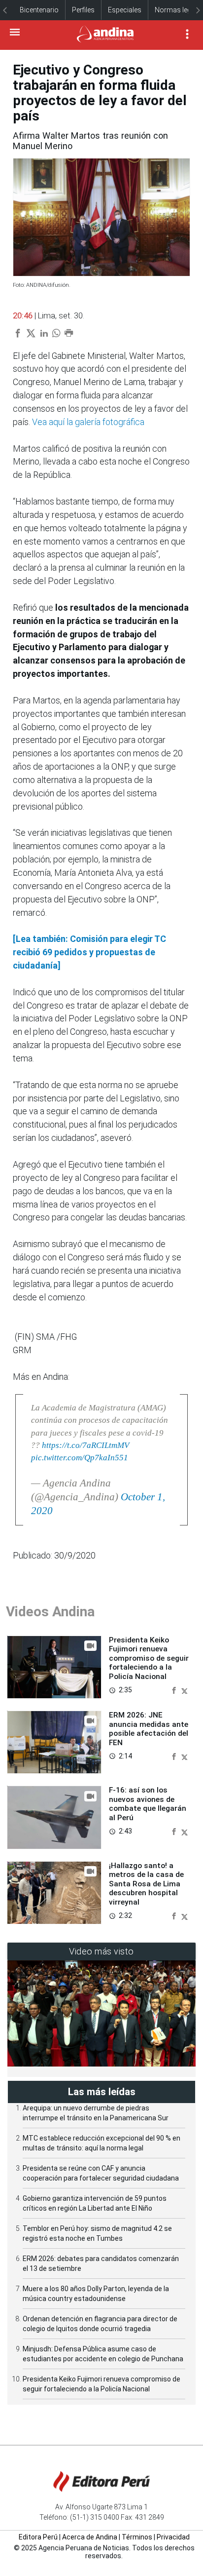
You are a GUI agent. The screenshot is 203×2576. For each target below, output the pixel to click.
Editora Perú (38, 2537)
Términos (137, 2537)
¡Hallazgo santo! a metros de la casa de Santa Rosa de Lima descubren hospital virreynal (146, 1884)
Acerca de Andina (90, 2537)
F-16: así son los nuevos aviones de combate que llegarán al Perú (148, 1804)
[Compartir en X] (185, 1690)
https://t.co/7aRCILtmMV (85, 1445)
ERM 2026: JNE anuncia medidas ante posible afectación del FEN (149, 1729)
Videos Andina (50, 1612)
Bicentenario (39, 10)
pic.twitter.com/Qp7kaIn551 (80, 1458)
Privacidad (173, 2537)
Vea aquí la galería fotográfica (88, 422)
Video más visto (101, 1951)
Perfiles (83, 10)
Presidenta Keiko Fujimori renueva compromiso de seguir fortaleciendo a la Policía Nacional (149, 1658)
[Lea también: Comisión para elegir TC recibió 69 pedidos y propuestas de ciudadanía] (89, 952)
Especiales (125, 10)
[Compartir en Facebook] (175, 1690)
